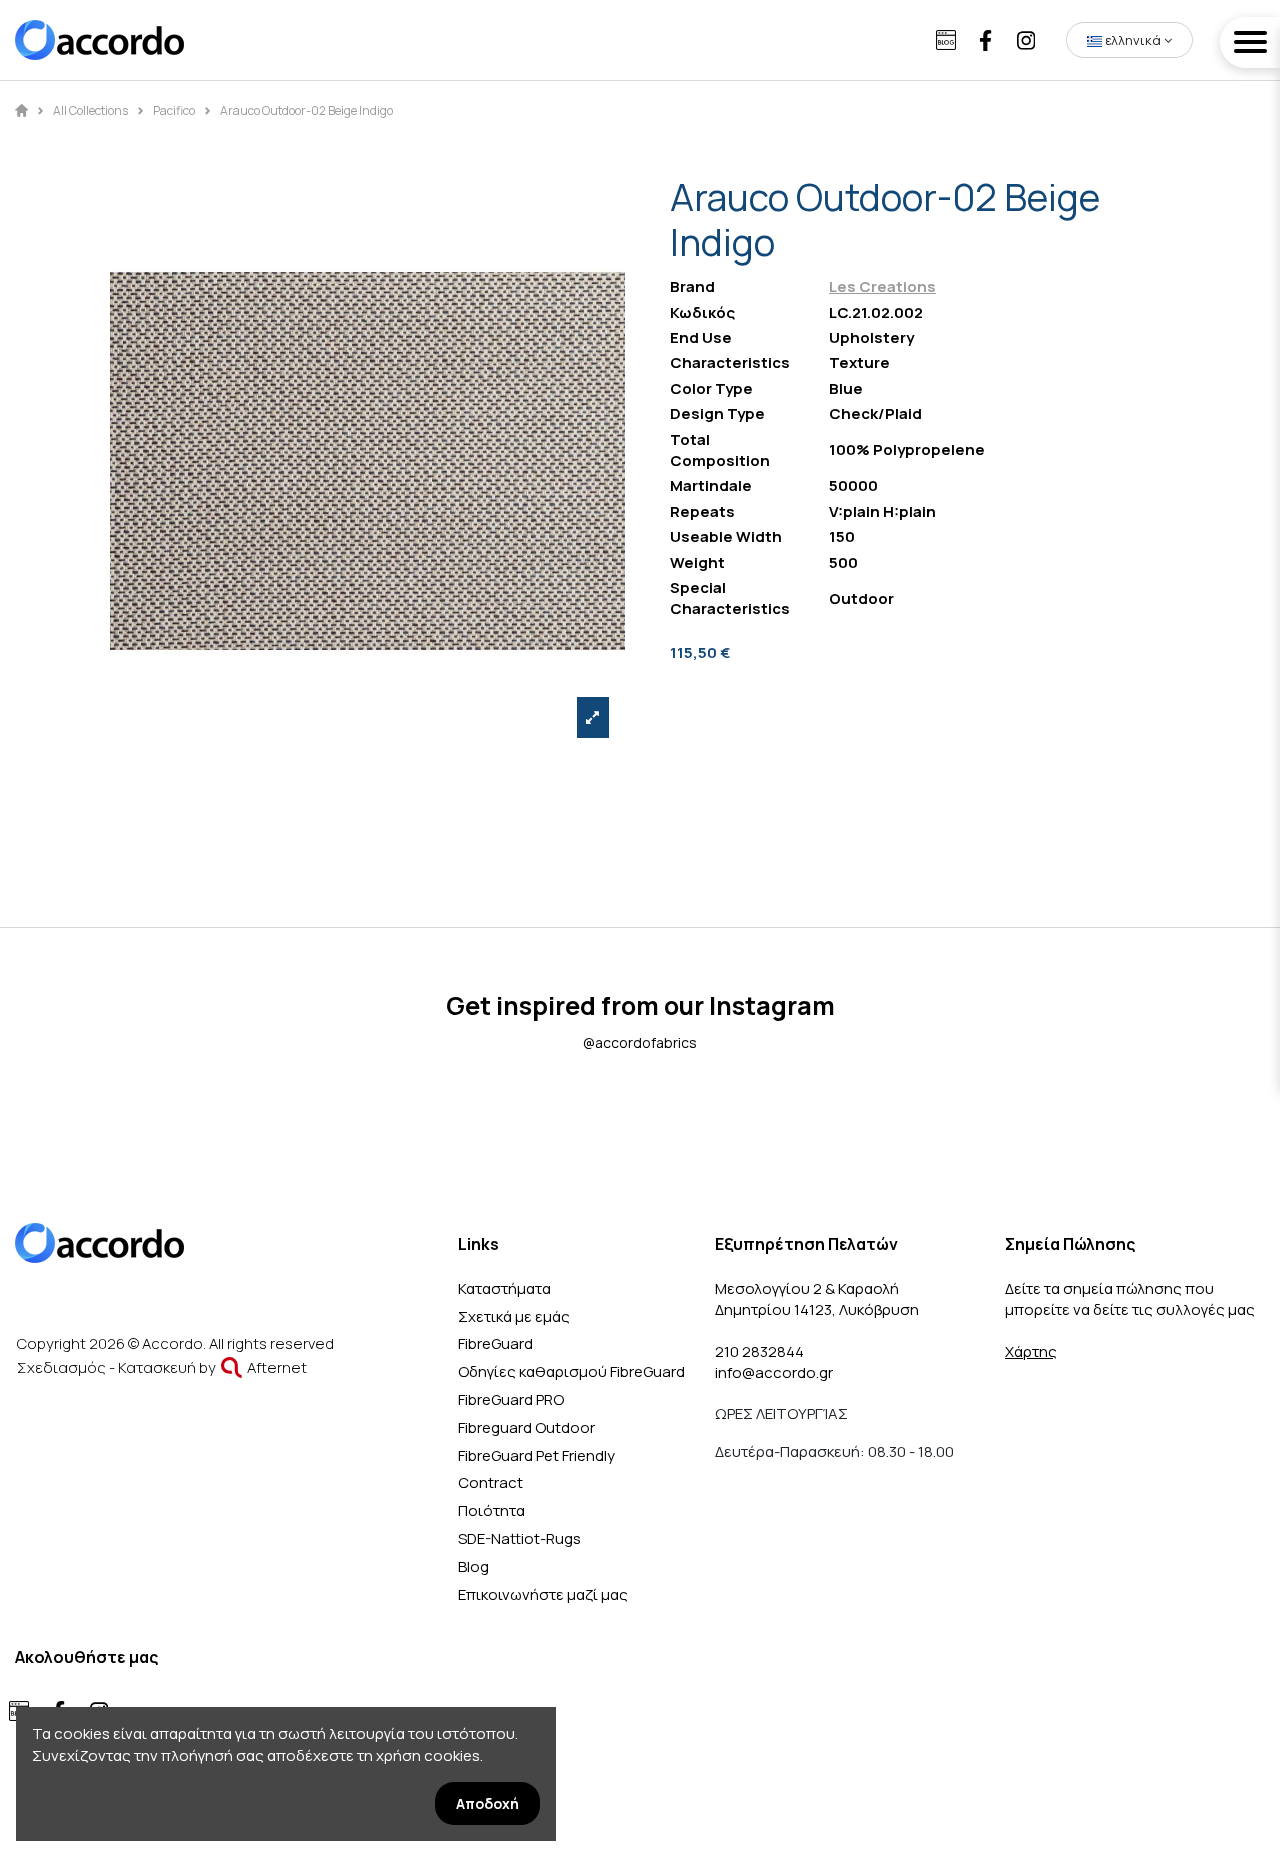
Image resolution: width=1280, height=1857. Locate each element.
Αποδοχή (487, 1803)
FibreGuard (495, 1343)
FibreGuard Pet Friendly (536, 1455)
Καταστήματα (504, 1288)
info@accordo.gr (774, 1372)
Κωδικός (702, 312)
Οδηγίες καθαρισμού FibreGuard (571, 1371)
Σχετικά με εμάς (514, 1316)
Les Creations (882, 286)
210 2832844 (759, 1351)
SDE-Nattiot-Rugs (519, 1538)
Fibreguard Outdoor (526, 1427)
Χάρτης (1031, 1351)
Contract (490, 1482)
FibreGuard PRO (511, 1399)
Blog (473, 1566)
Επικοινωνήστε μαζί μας (543, 1594)
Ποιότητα (491, 1510)
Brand (692, 286)
